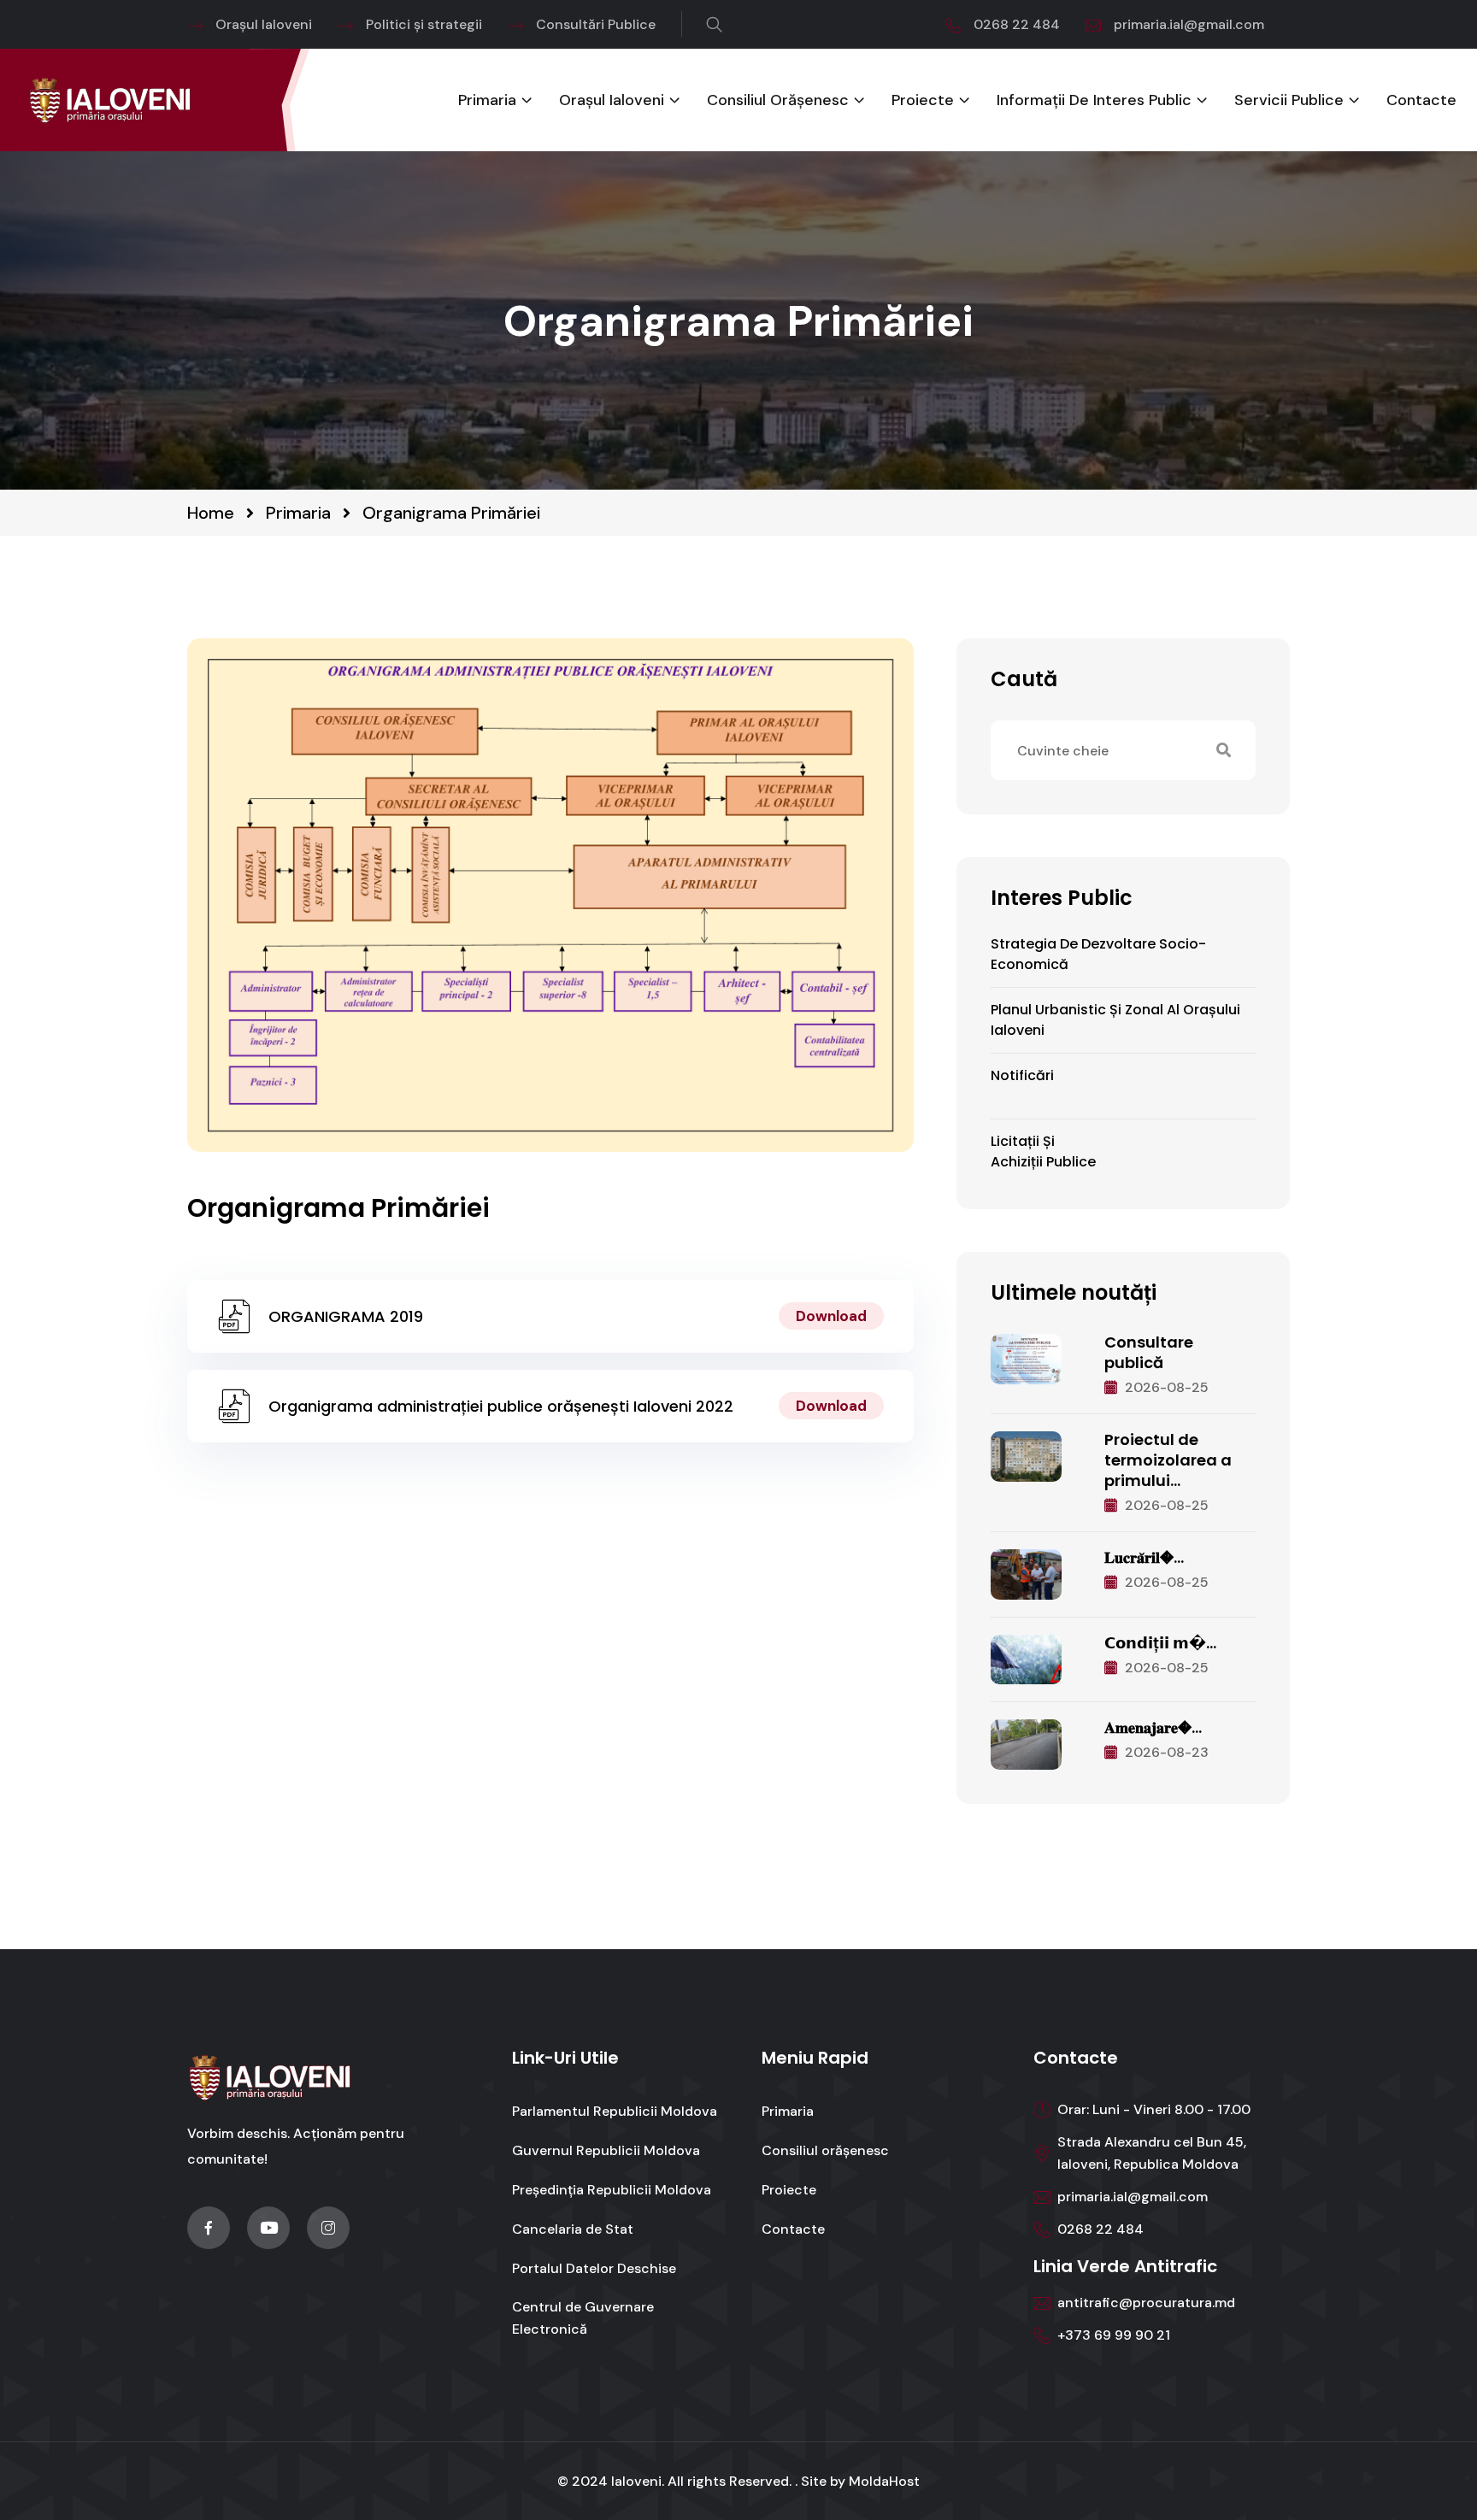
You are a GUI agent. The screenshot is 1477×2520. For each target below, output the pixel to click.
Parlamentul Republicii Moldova (615, 2111)
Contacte (1421, 100)
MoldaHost (884, 2481)
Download (831, 1316)
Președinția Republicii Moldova (612, 2190)
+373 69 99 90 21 (1114, 2335)
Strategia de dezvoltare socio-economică (1098, 954)
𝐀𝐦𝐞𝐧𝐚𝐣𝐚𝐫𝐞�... (1153, 1727)
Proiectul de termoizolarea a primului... (1168, 1460)
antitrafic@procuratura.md (1146, 2303)
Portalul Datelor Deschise (594, 2268)
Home (211, 513)
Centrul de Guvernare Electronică (583, 2318)
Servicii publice (1289, 100)
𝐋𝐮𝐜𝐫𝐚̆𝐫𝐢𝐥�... (1144, 1557)
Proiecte (923, 100)
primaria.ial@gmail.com (1189, 24)
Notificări (1022, 1075)
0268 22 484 (1017, 24)
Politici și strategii (424, 24)
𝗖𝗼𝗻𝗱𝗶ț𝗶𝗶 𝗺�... (1160, 1643)
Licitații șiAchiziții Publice (1043, 1151)
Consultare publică (1149, 1352)
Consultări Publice (596, 24)
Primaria (487, 100)
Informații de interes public (1094, 100)
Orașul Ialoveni (264, 24)
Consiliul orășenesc (778, 100)
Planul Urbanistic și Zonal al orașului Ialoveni (1115, 1020)
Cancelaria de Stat (573, 2229)
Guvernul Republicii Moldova (606, 2150)
